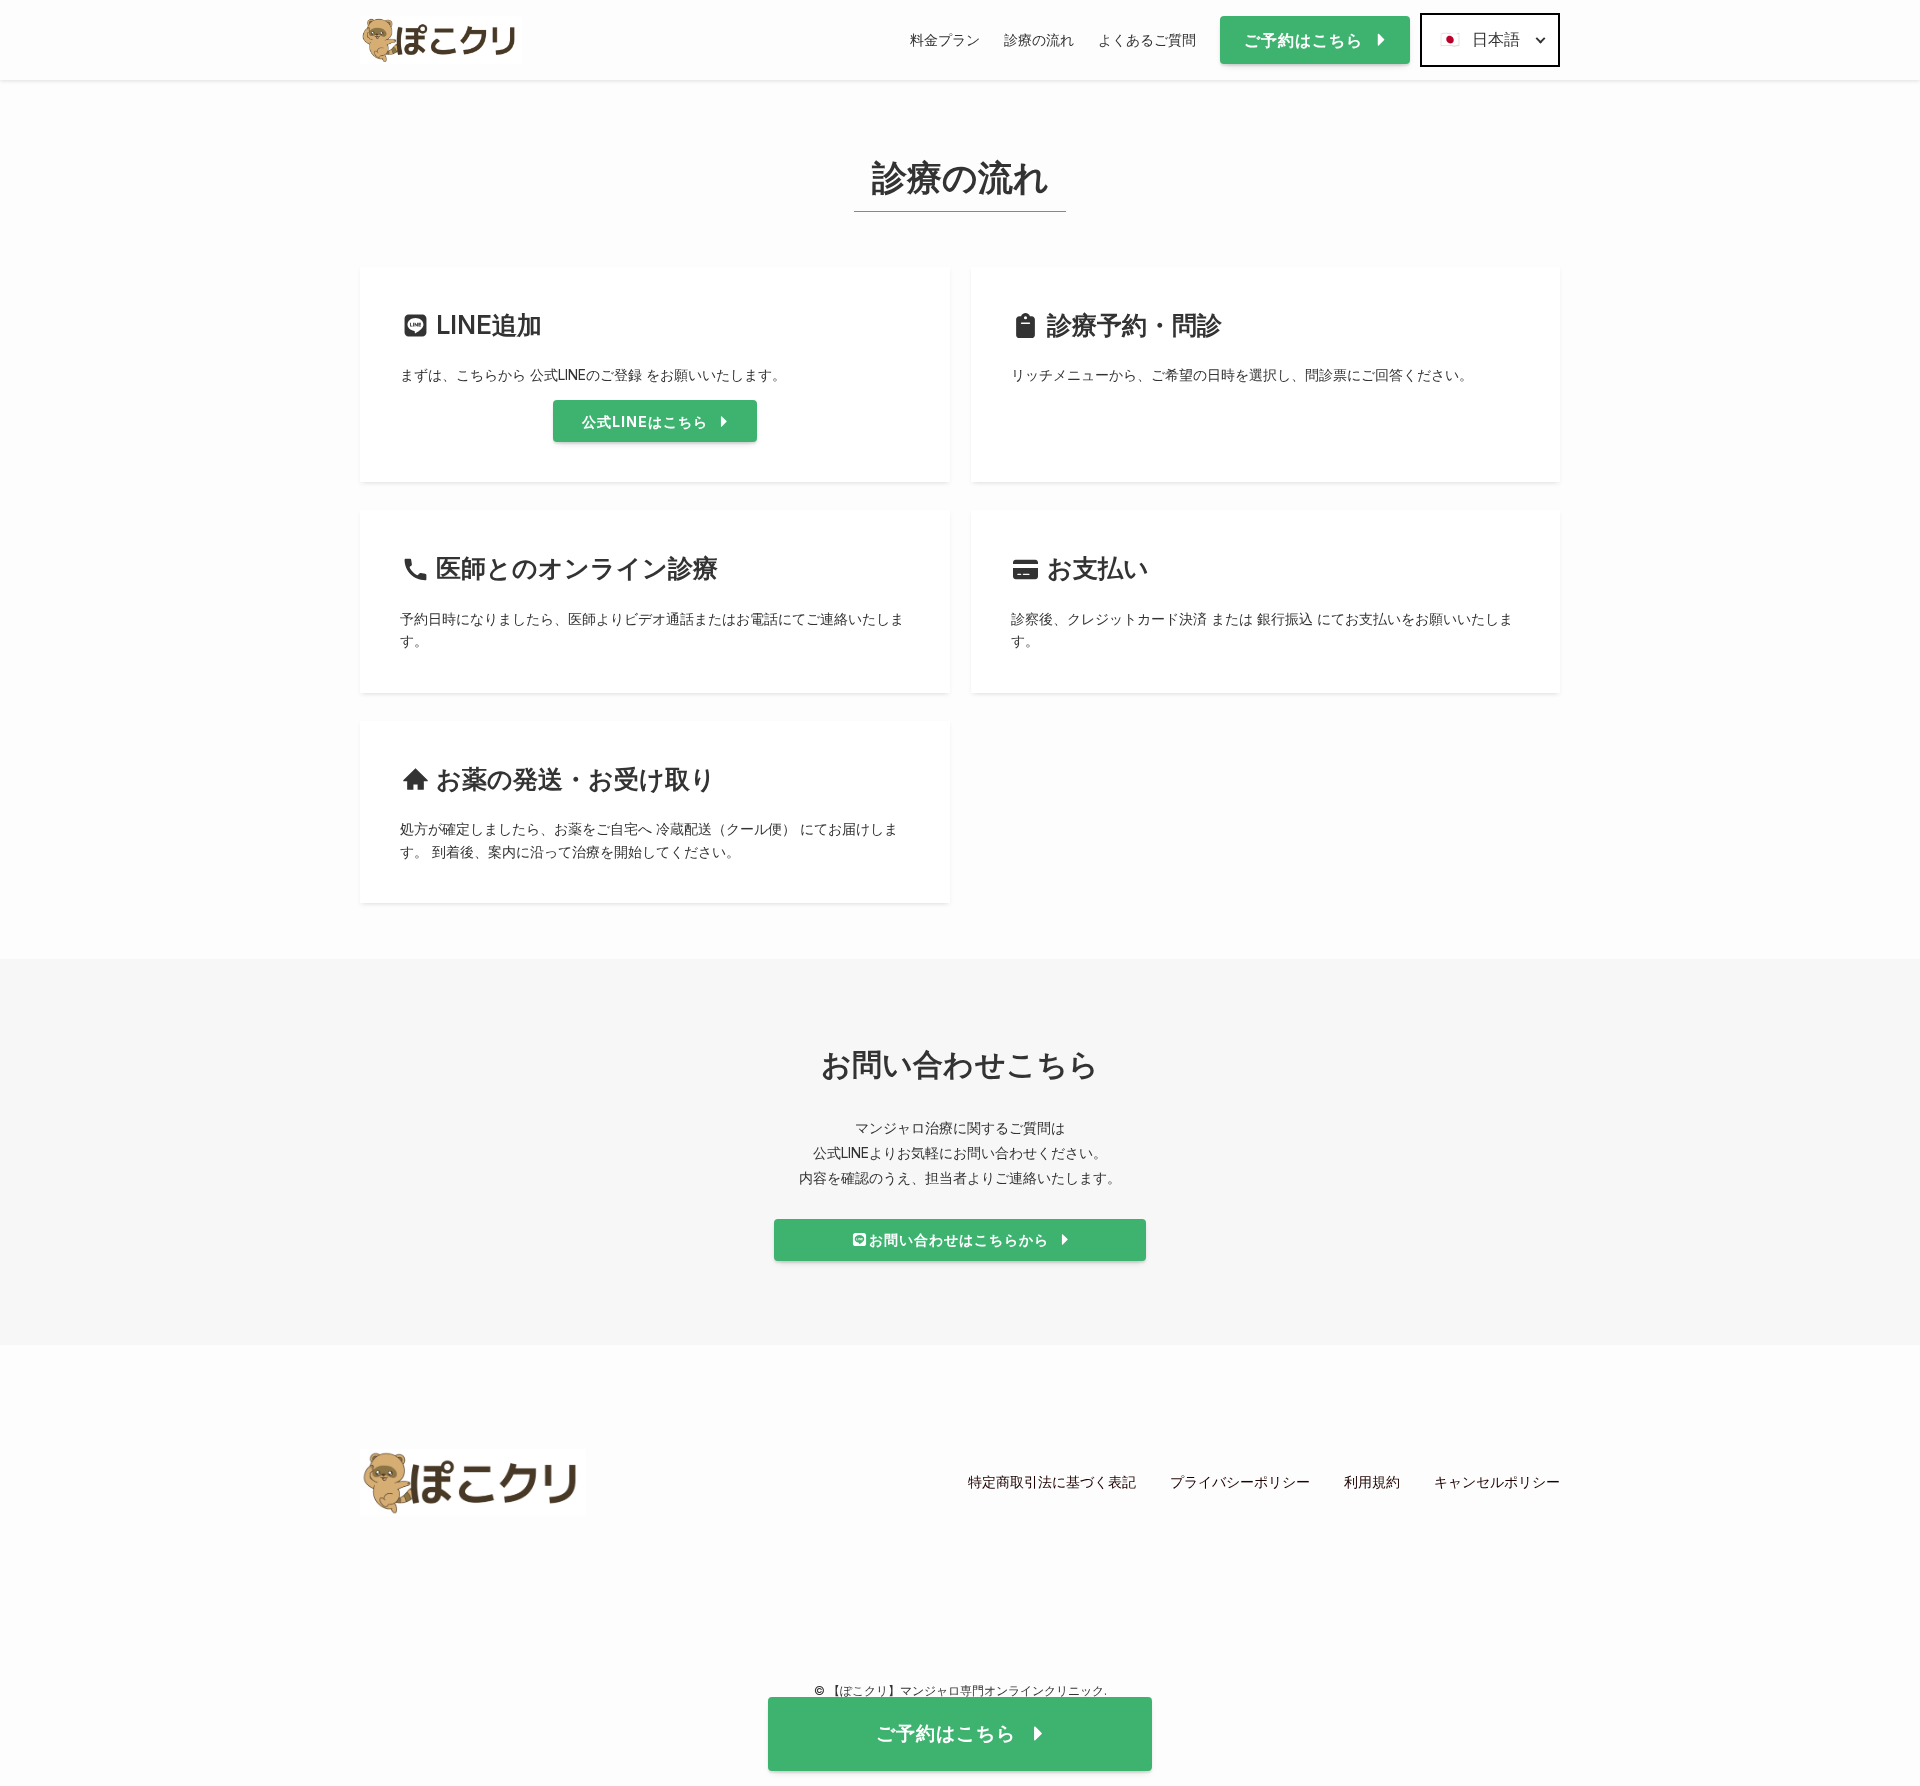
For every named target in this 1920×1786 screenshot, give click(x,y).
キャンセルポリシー (1497, 1481)
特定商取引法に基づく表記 (1052, 1481)
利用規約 (1372, 1481)
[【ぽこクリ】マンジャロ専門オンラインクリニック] (441, 40)
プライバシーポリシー (1240, 1481)
